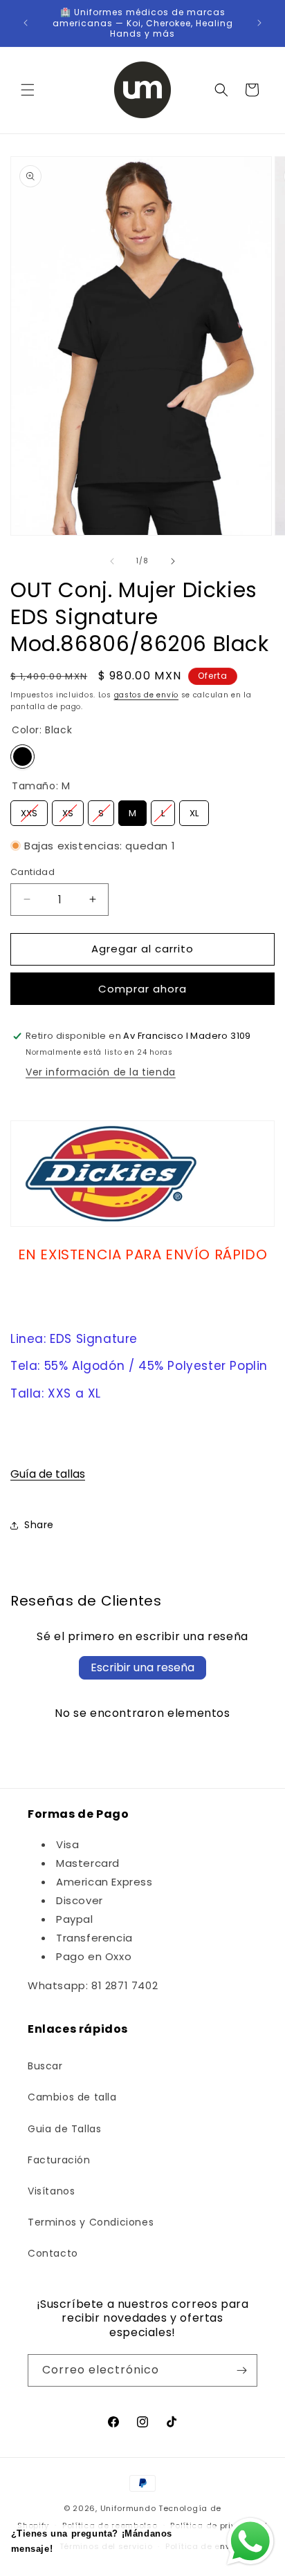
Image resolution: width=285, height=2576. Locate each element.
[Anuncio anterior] (26, 23)
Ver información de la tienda (101, 1072)
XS (68, 810)
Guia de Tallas (64, 2129)
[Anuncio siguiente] (259, 23)
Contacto (53, 2253)
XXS (29, 810)
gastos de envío (147, 695)
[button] (28, 90)
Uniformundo (128, 2508)
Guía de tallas (48, 1474)
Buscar (45, 2066)
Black (22, 756)
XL (194, 810)
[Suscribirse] (241, 2370)
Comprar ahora (142, 989)
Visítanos (51, 2191)
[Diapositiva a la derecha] (173, 561)
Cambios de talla (72, 2097)
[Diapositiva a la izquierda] (112, 561)
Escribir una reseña (142, 1667)
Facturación (59, 2160)
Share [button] (39, 1525)
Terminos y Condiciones (91, 2222)
